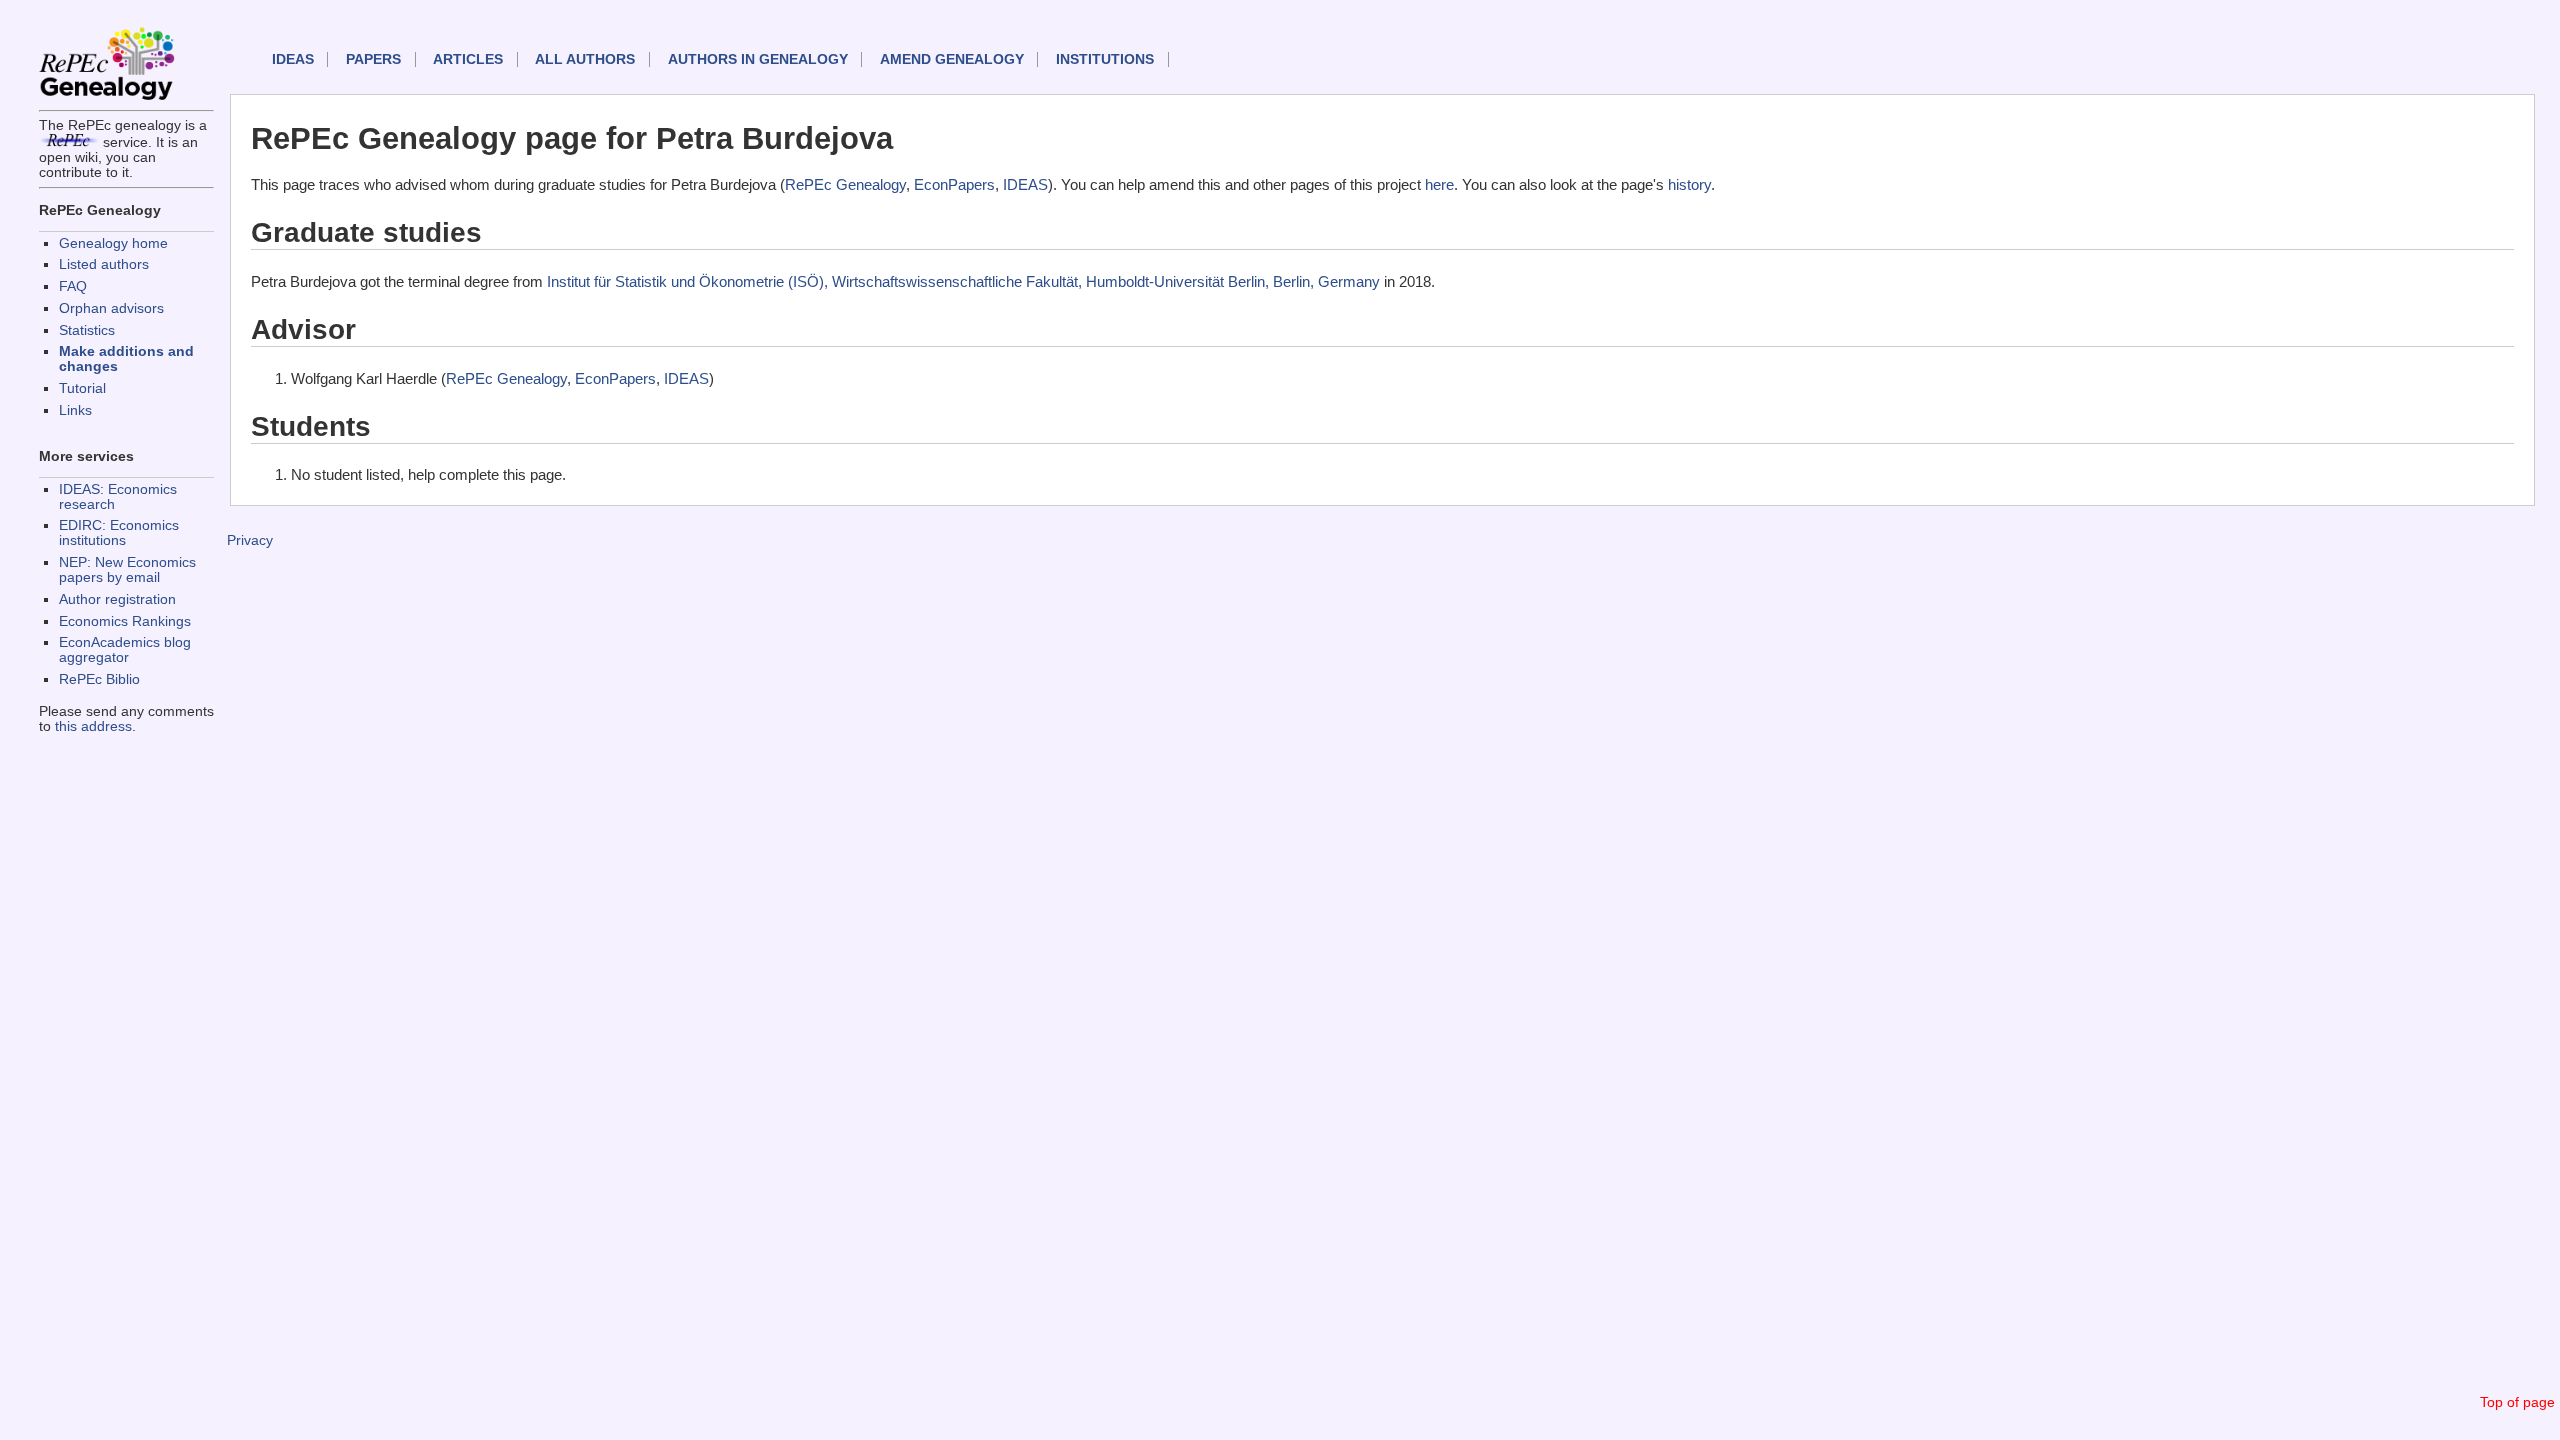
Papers (373, 59)
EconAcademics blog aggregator (125, 650)
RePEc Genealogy (845, 184)
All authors (585, 59)
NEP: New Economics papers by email (127, 570)
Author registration (117, 599)
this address (93, 726)
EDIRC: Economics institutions (119, 533)
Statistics (87, 330)
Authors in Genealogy (758, 59)
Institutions (1105, 59)
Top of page (2517, 1402)
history (1689, 184)
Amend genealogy (952, 59)
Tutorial (82, 388)
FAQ (73, 286)
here (1439, 184)
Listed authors (104, 264)
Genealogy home (113, 243)
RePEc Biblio (99, 679)
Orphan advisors (111, 308)
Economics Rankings (125, 621)
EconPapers (954, 184)
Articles (468, 59)
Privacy (250, 540)
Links (75, 410)
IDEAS (293, 59)
